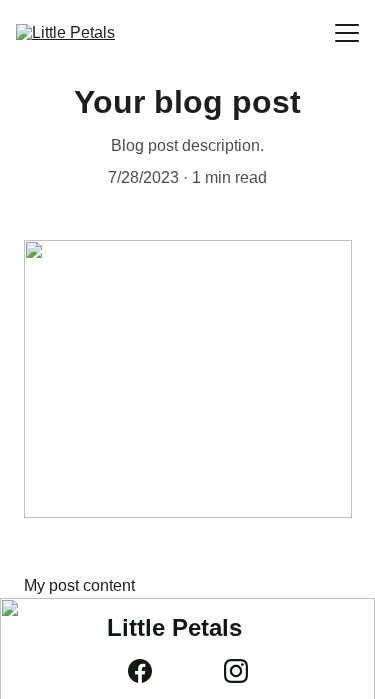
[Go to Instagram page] (236, 671)
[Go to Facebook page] (150, 671)
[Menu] (347, 33)
